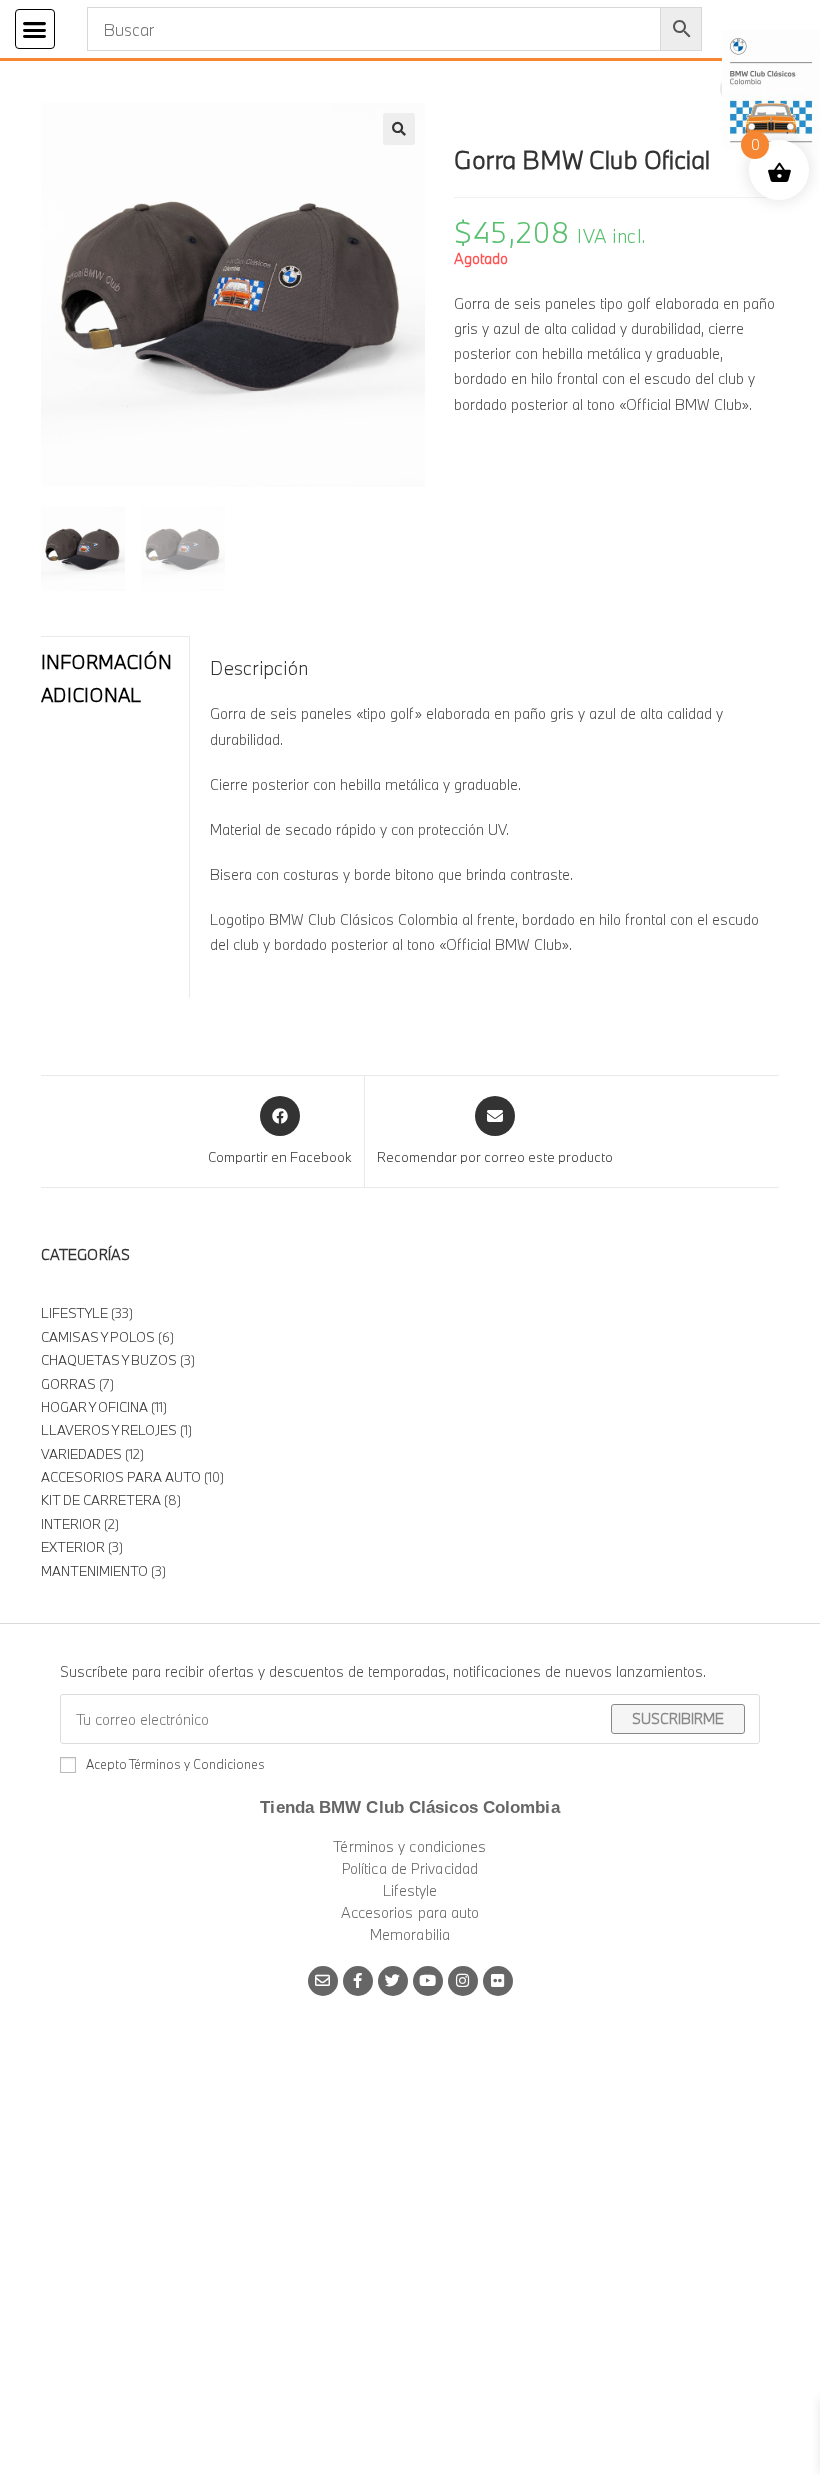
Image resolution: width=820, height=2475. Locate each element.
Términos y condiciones (409, 1846)
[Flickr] (498, 1981)
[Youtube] (428, 1981)
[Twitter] (393, 1981)
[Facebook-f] (358, 1981)
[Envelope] (323, 1981)
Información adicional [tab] (106, 678)
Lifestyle (410, 1890)
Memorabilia (410, 1934)
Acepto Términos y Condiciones (175, 1764)
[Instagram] (463, 1981)
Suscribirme (678, 1718)
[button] (35, 29)
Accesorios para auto (410, 1912)
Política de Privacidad (410, 1868)
